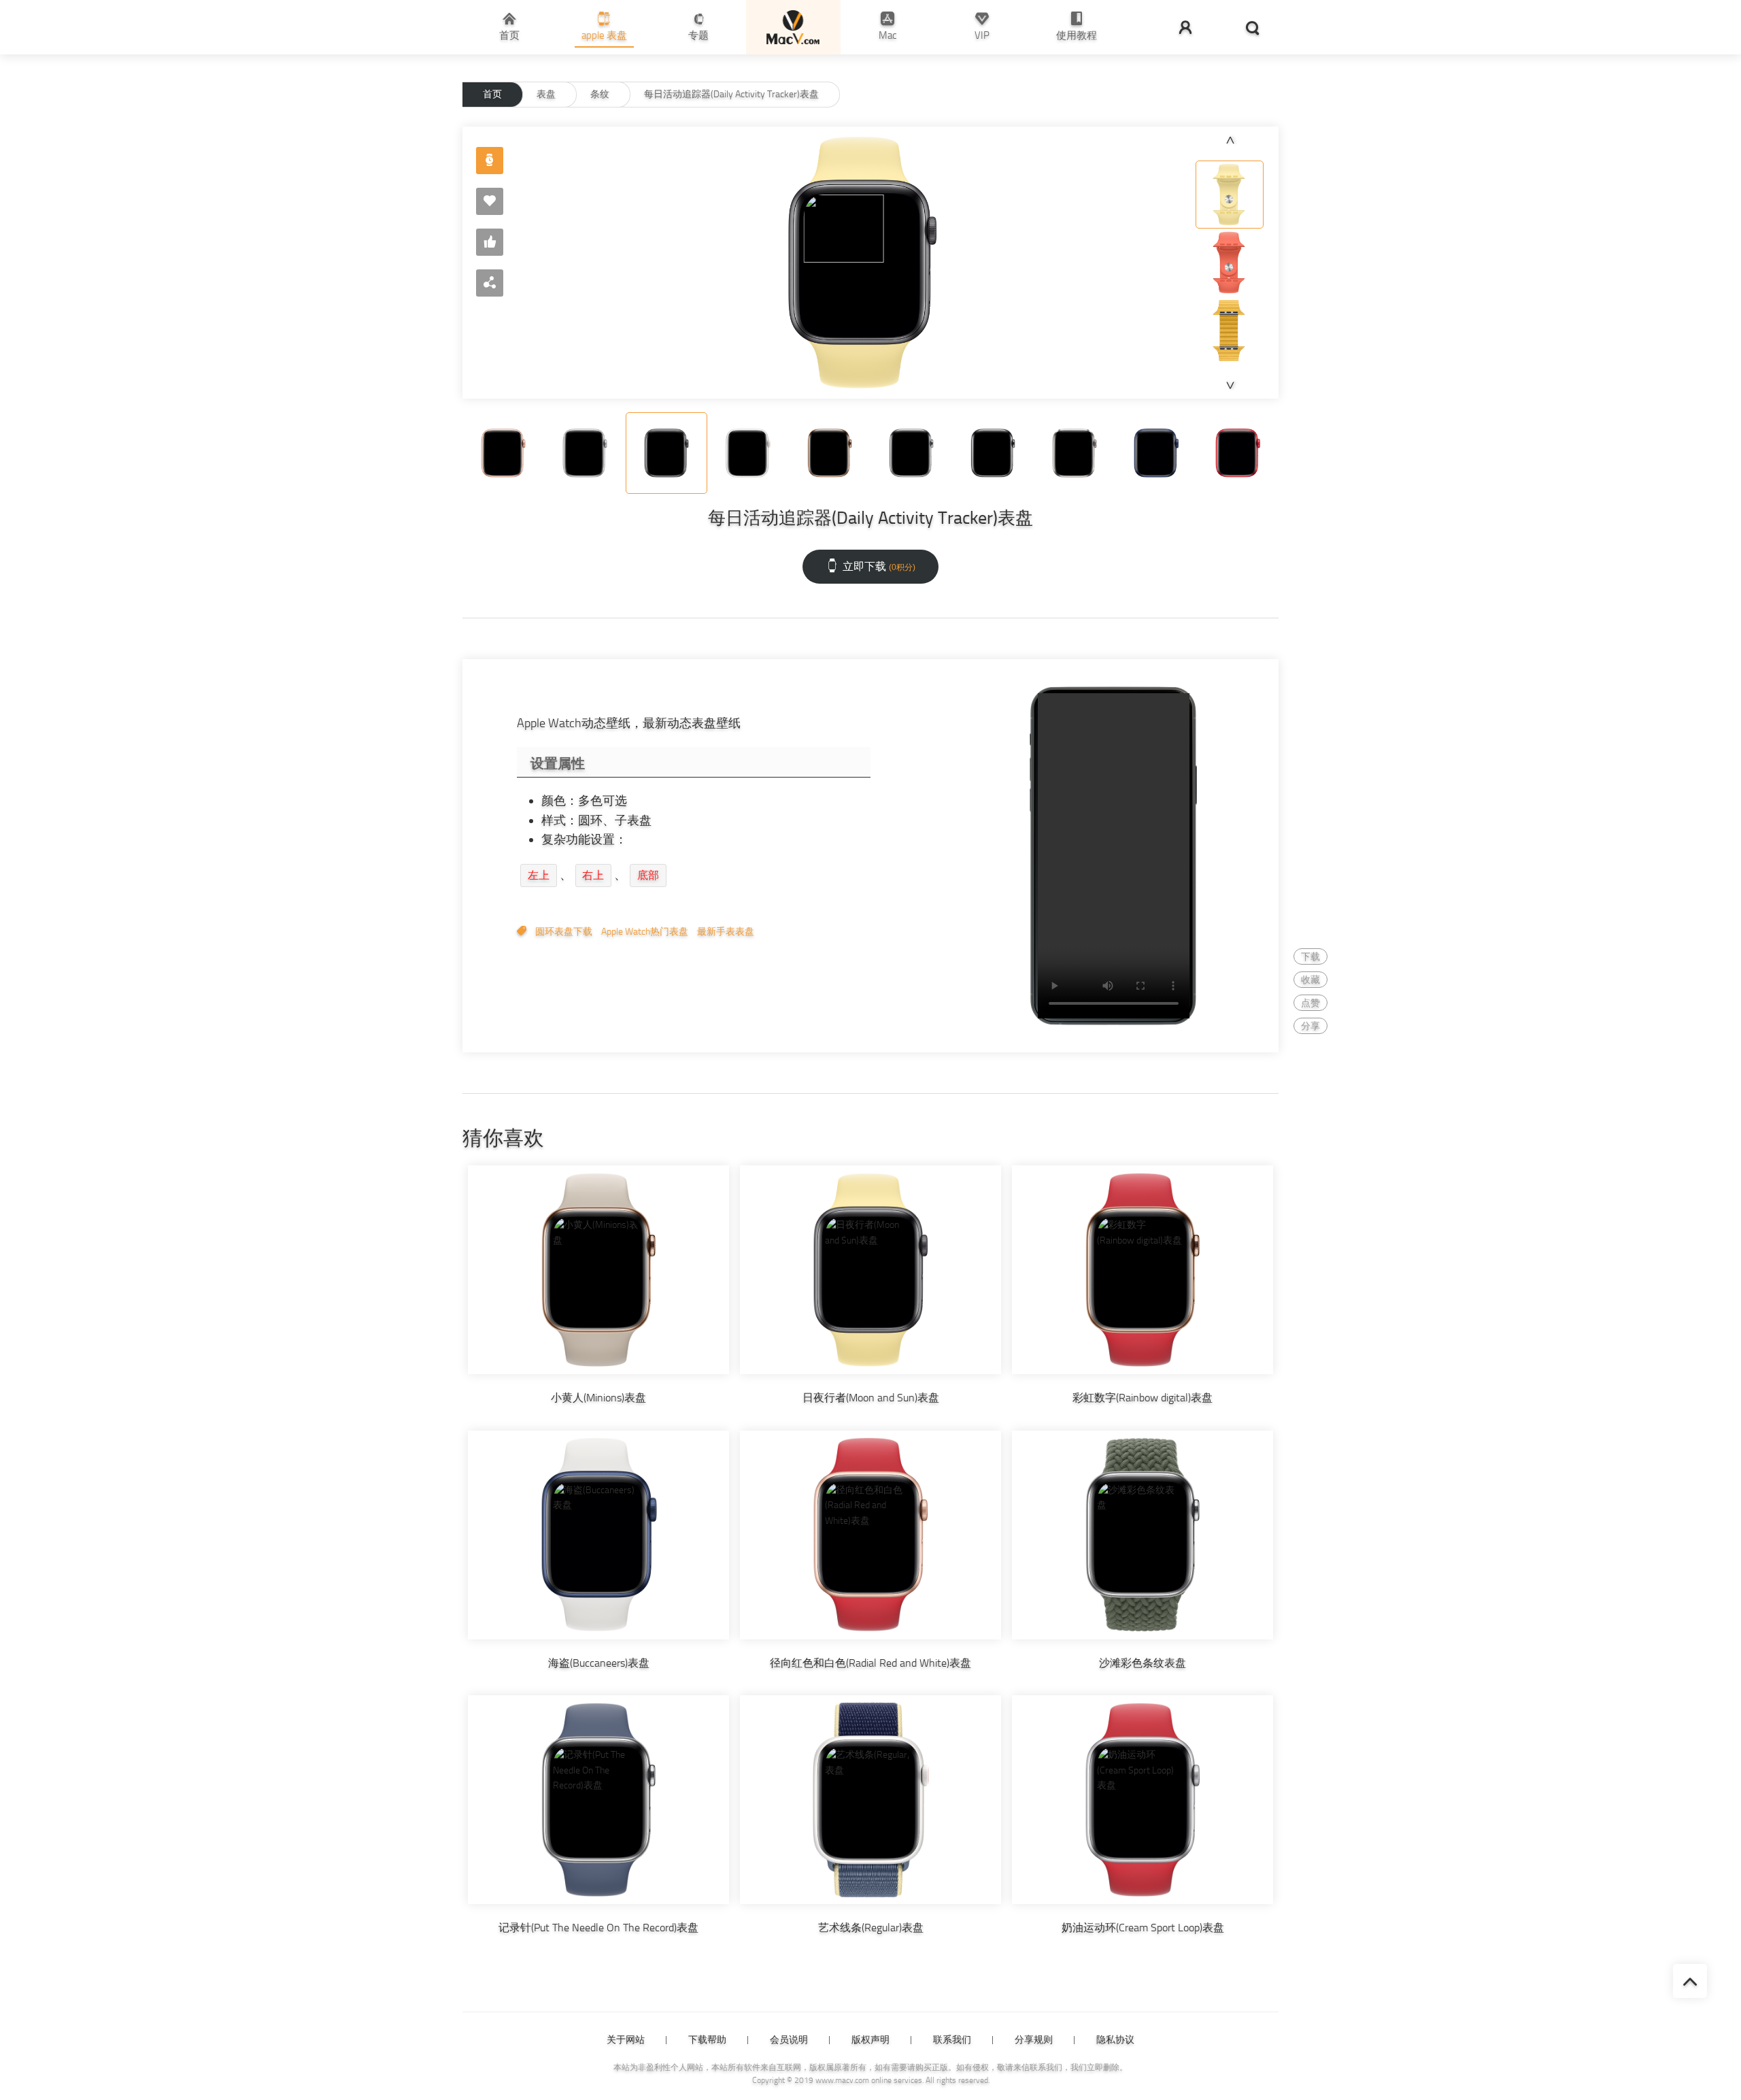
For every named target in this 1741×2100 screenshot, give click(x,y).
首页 (492, 94)
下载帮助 (707, 2040)
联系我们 (952, 2040)
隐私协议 (1115, 2040)
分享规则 (1034, 2040)
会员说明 (789, 2040)
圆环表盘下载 (564, 932)
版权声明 (870, 2040)
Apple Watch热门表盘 (645, 932)
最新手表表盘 (726, 932)
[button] (1230, 140)
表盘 (546, 94)
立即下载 (879, 566)
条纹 (600, 94)
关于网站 (626, 2040)
